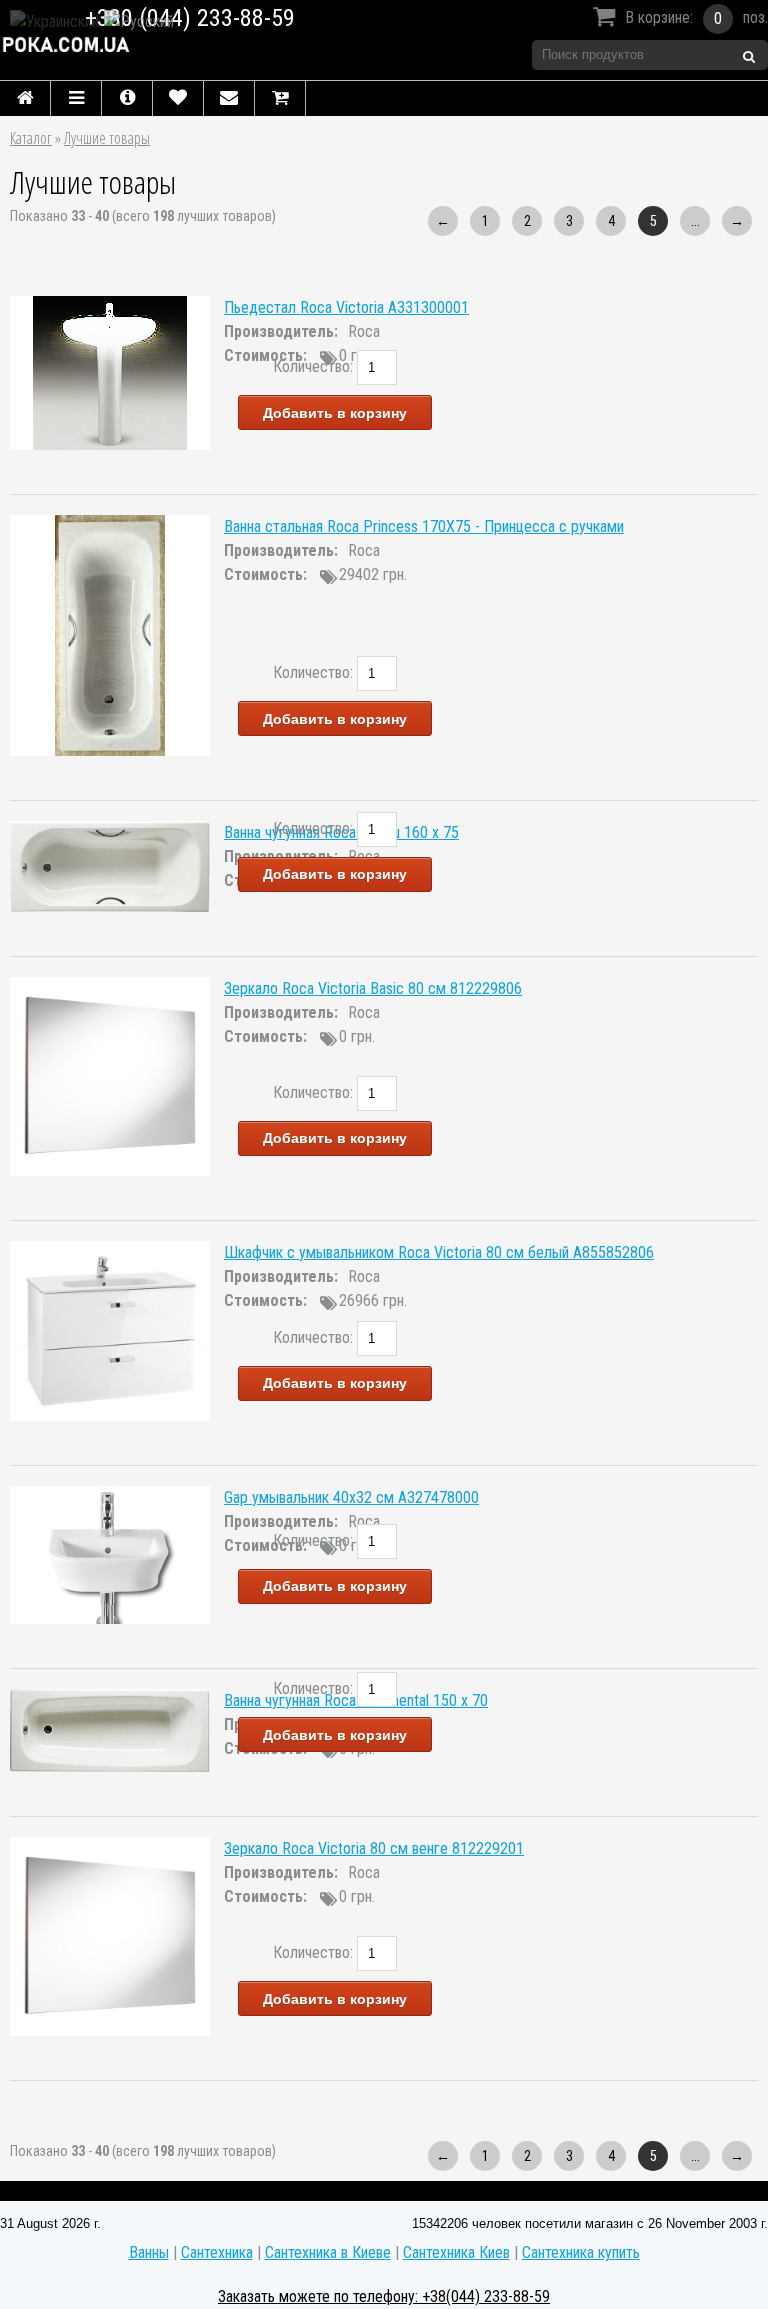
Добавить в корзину (335, 413)
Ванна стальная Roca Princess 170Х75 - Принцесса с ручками (424, 526)
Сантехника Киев (456, 2252)
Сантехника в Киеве (328, 2252)
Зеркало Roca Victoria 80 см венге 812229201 (374, 1848)
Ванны (149, 2252)
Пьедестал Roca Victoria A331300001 (346, 307)
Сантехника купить (581, 2252)
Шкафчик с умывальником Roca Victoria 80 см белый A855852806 (439, 1252)
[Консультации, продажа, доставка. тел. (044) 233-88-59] (161, 44)
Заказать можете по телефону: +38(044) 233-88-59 (384, 2296)
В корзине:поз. (696, 18)
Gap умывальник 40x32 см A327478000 (351, 1497)
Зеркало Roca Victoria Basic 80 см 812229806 (373, 988)
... (695, 221)
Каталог (31, 138)
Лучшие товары (107, 138)
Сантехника (217, 2252)
